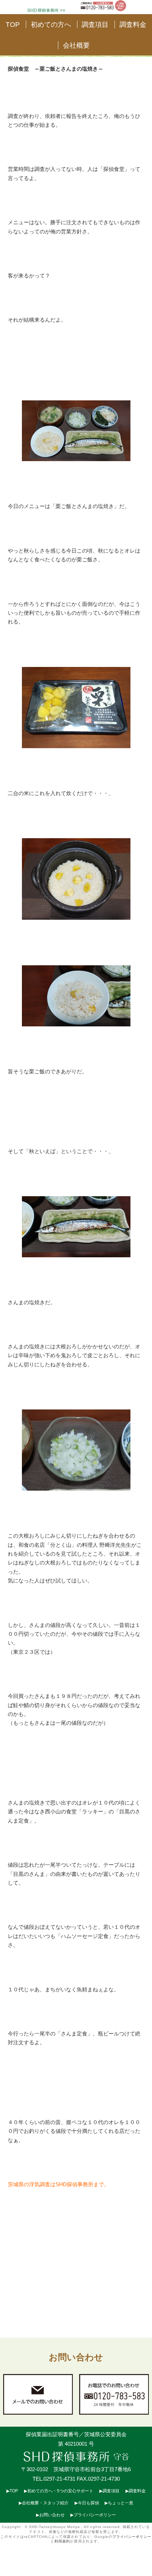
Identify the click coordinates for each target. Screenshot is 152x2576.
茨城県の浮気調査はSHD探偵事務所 (51, 2184)
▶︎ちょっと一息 (119, 2503)
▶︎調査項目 (109, 2491)
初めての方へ (51, 24)
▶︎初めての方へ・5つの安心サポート (59, 2491)
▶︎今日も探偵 (87, 2503)
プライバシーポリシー (132, 2537)
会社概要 (76, 45)
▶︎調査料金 (136, 2491)
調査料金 (133, 24)
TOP (13, 24)
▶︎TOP (12, 2491)
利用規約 (62, 2541)
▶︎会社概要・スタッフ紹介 (44, 2503)
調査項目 (95, 24)
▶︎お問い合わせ (50, 2515)
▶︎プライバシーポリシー (93, 2515)
